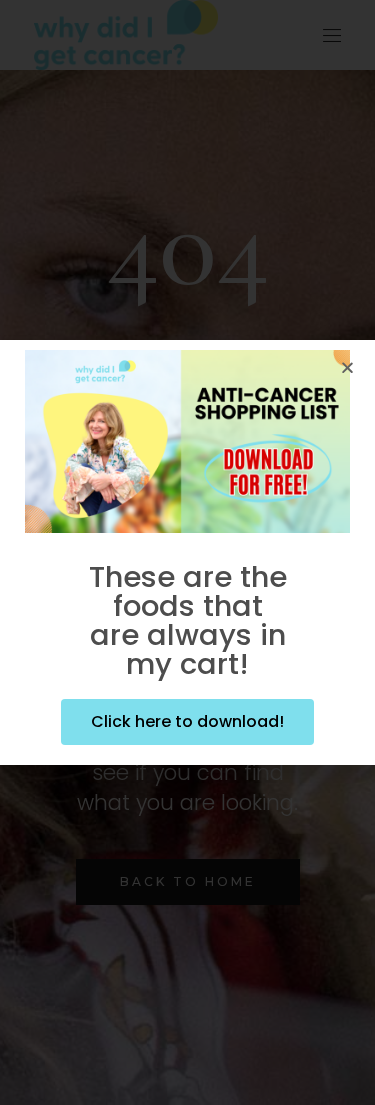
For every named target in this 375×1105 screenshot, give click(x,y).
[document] (187, 552)
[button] (347, 367)
